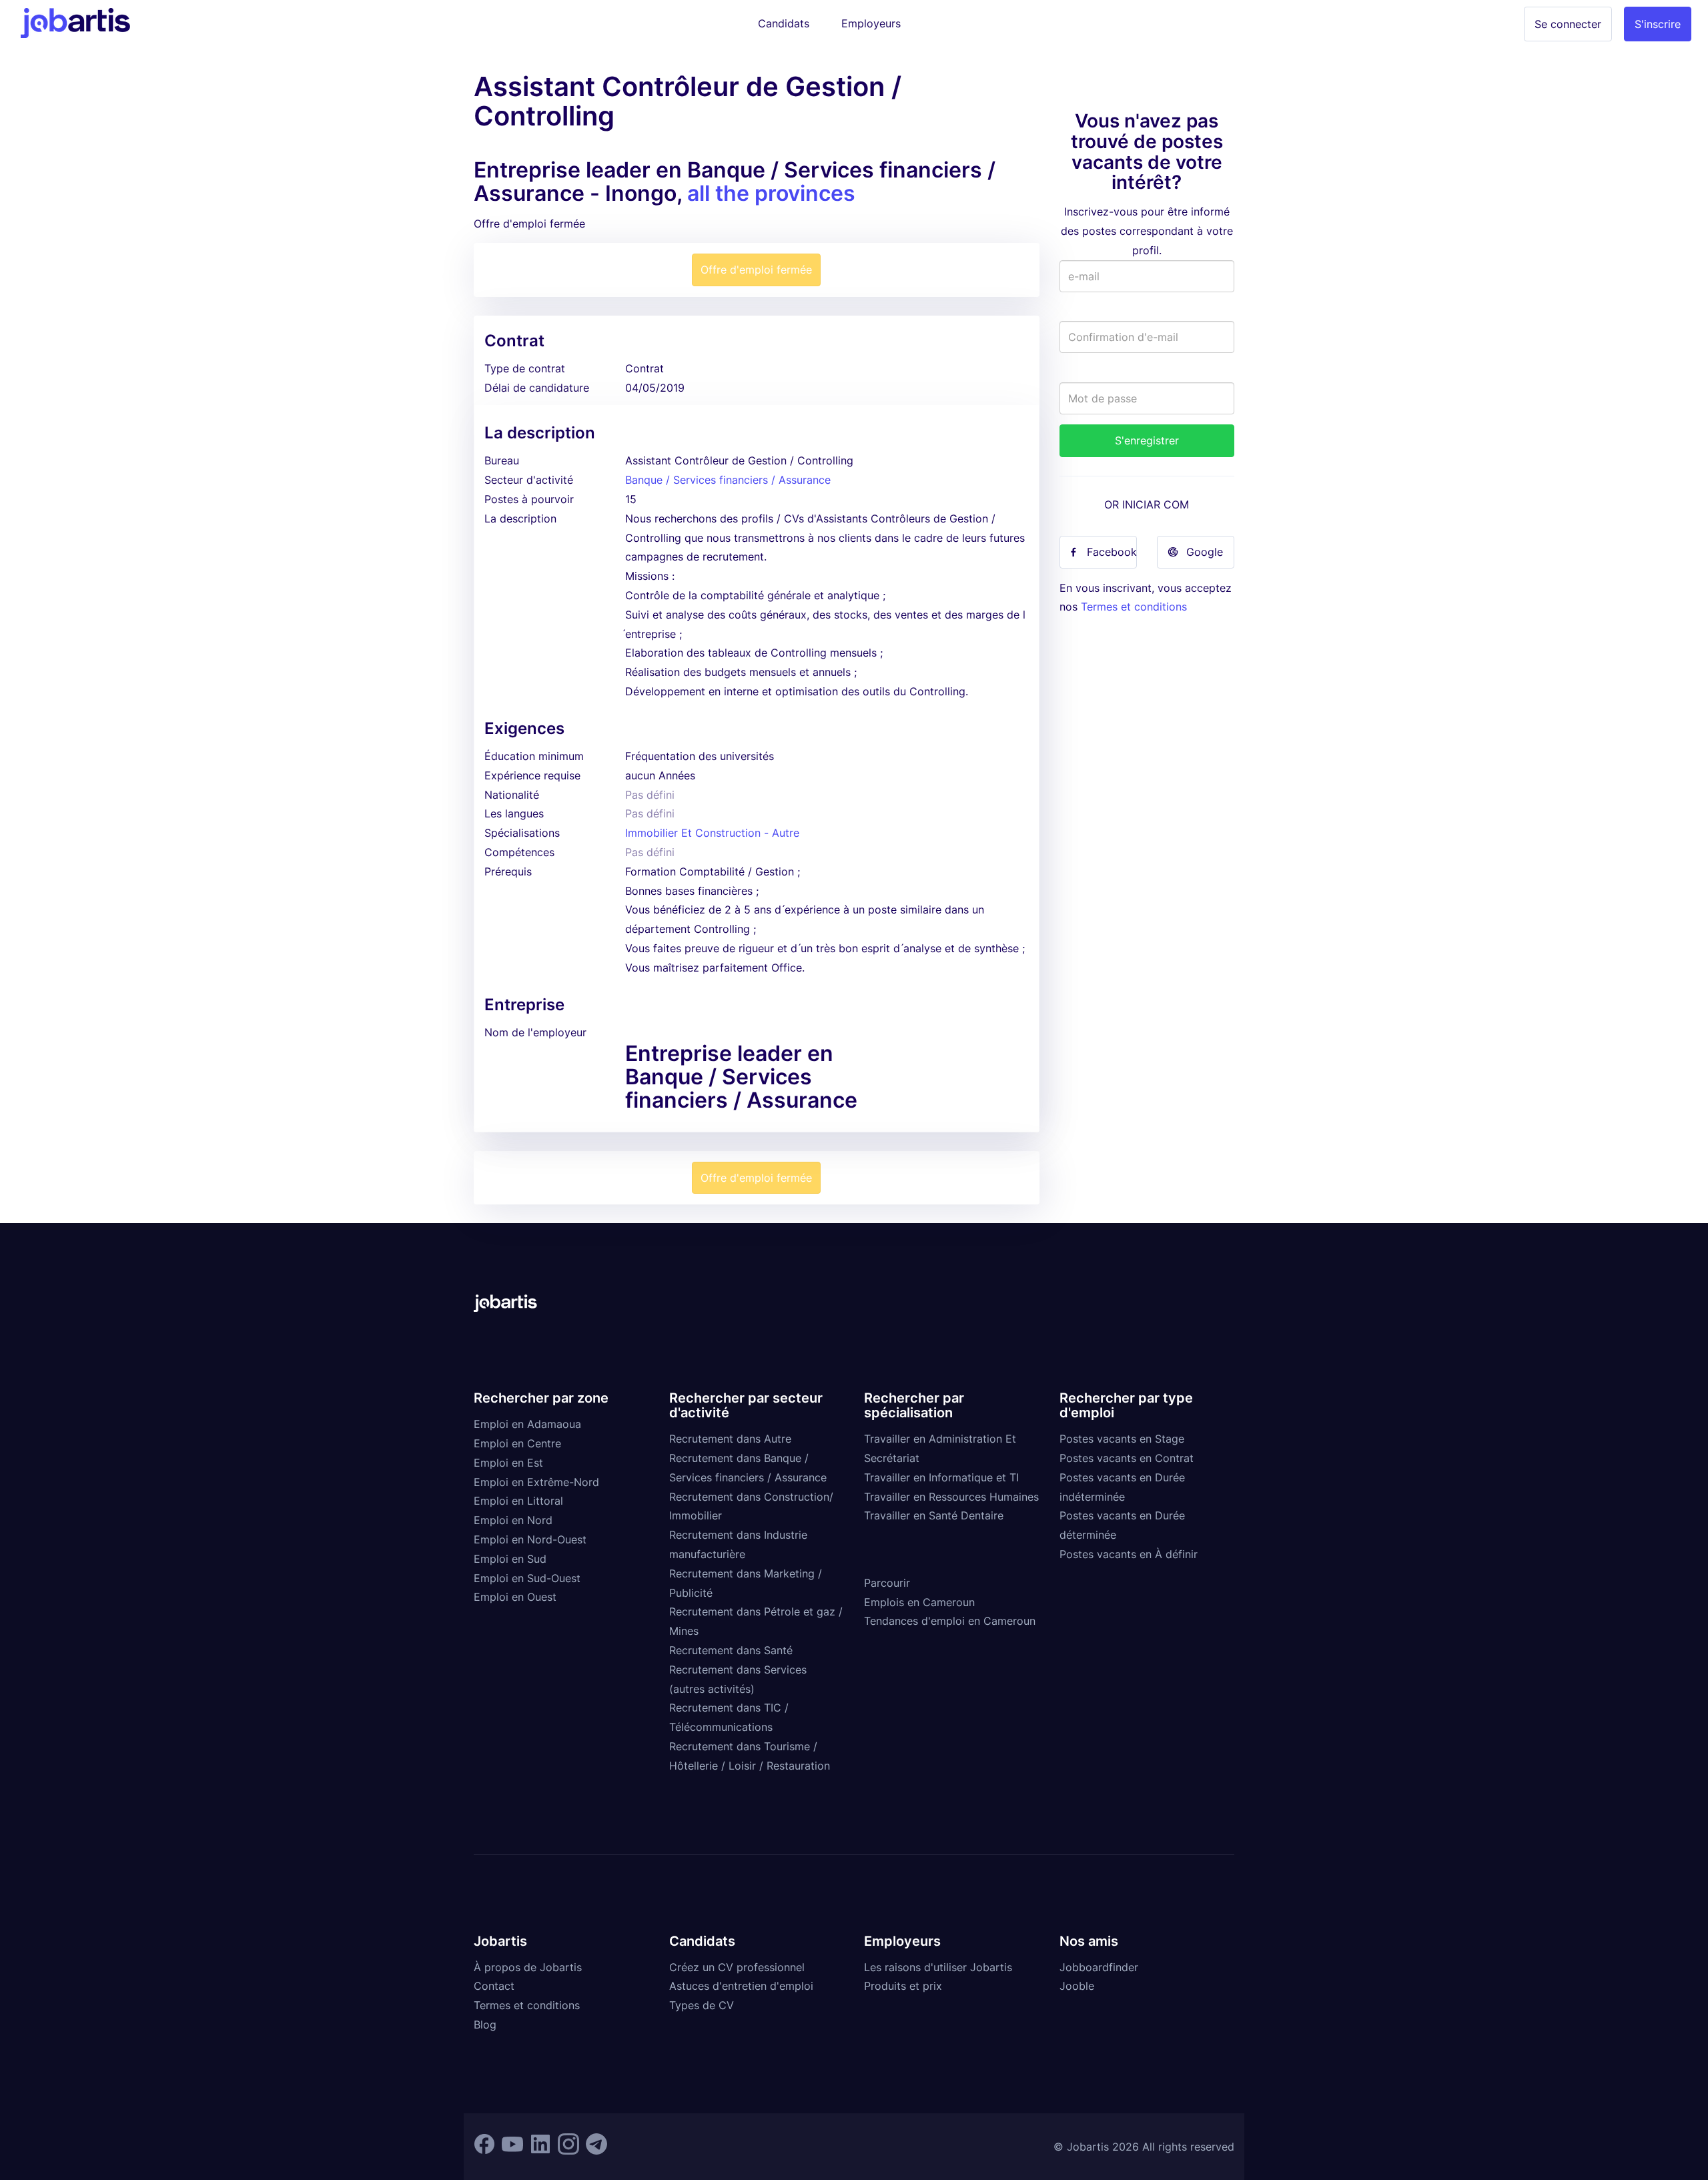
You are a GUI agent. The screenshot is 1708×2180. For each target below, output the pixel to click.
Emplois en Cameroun (919, 1602)
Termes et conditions (1134, 607)
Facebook (1112, 552)
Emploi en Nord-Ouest (530, 1539)
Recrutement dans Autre (730, 1439)
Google (1205, 552)
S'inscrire (1658, 24)
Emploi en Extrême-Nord (536, 1482)
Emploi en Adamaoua (527, 1424)
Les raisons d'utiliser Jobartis (938, 1967)
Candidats (784, 23)
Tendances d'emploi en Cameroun (950, 1621)
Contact (494, 1986)
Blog (485, 2025)
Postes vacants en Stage (1122, 1439)
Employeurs (871, 23)
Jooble (1077, 1986)
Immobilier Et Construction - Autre (712, 833)
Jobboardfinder (1099, 1967)
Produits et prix (903, 1986)
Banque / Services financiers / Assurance (728, 480)
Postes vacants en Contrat (1127, 1458)
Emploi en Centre (517, 1443)
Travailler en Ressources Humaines (951, 1497)
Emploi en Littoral (518, 1501)
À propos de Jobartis (528, 1967)
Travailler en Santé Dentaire (934, 1515)
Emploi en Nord (513, 1520)
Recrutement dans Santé (731, 1650)
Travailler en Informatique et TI (941, 1477)
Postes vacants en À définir (1129, 1554)
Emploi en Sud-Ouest (527, 1578)
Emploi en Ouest (515, 1597)
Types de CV (702, 2005)
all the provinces (771, 193)
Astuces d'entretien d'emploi (741, 1986)
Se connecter (1568, 24)
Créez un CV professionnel (737, 1967)
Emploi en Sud (510, 1559)
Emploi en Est (508, 1463)
